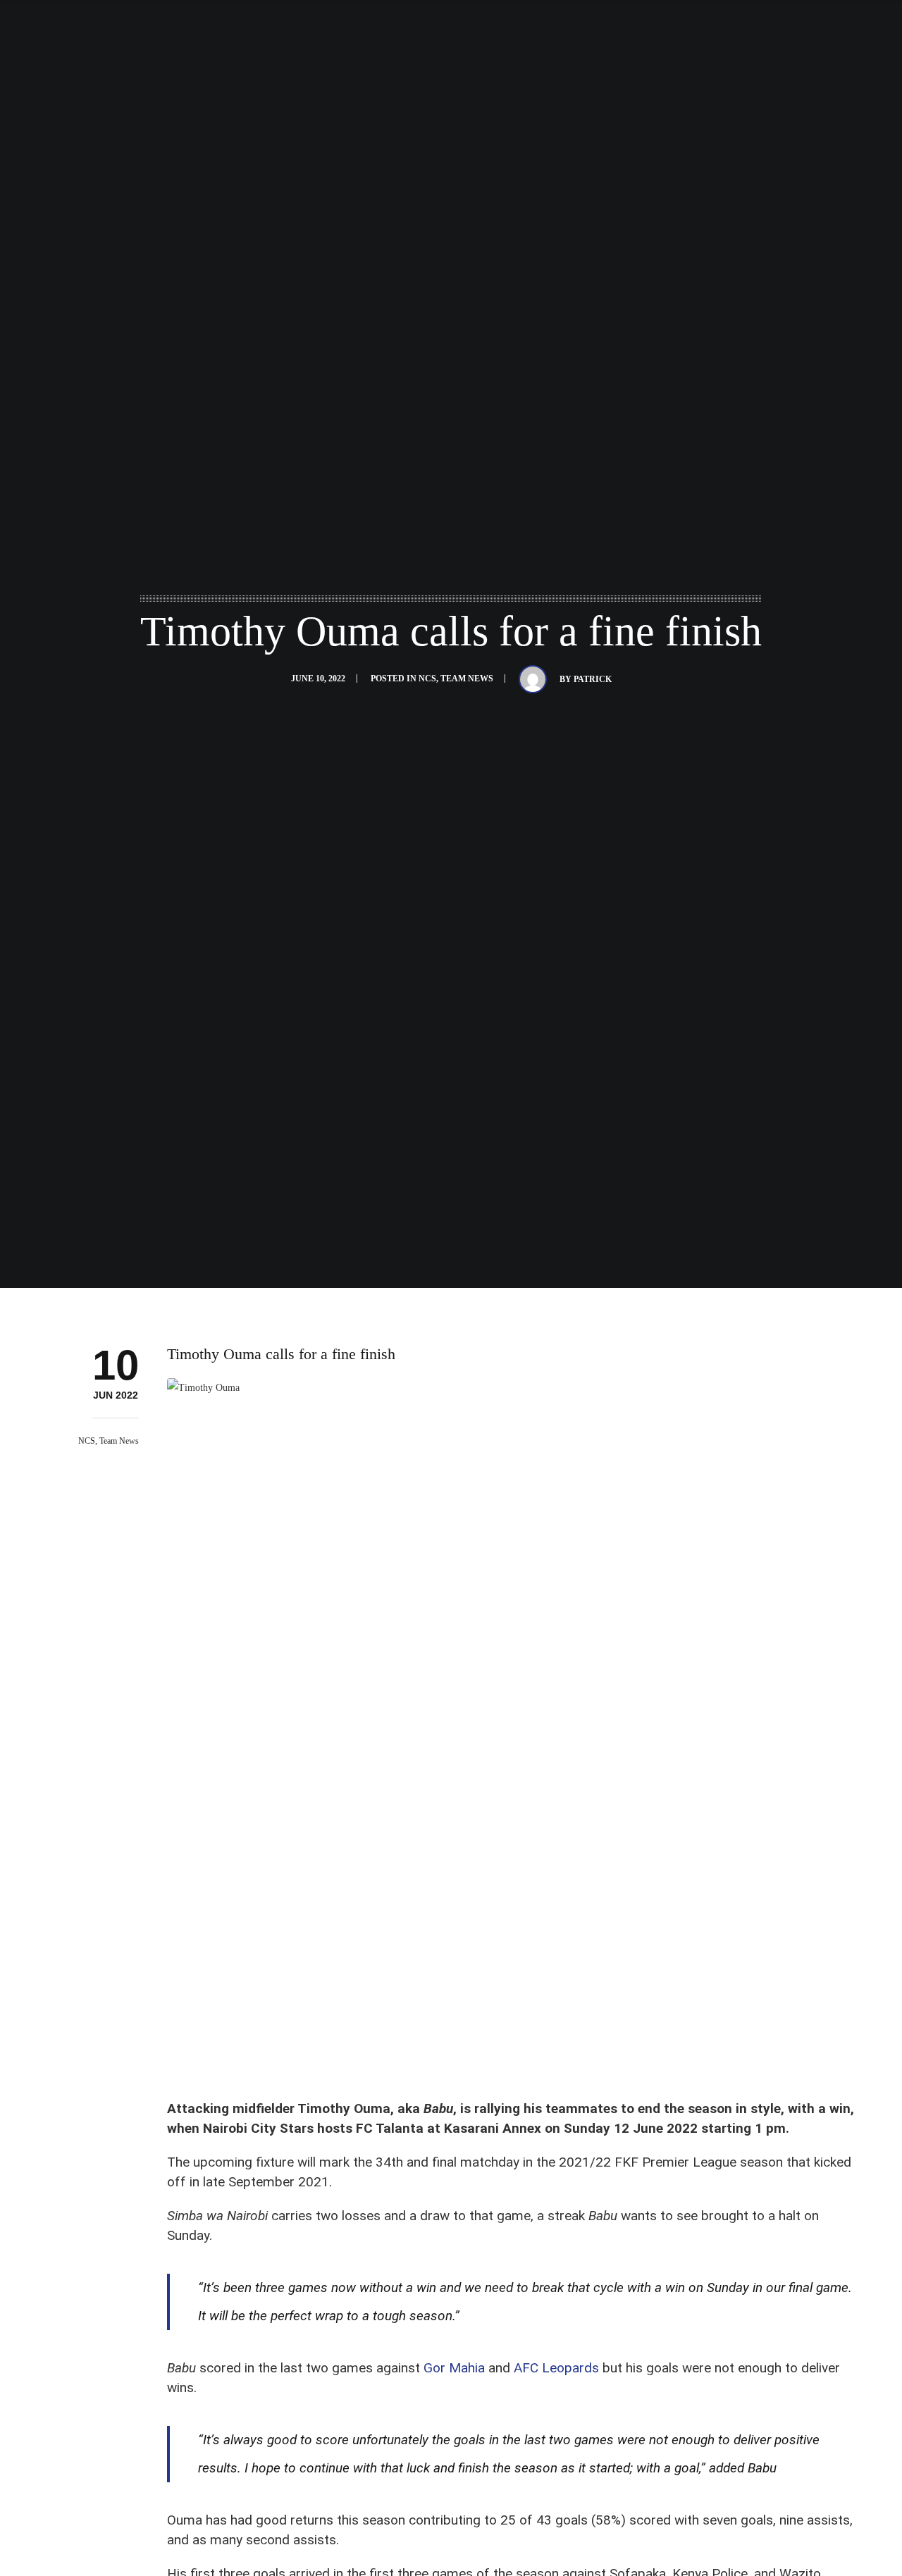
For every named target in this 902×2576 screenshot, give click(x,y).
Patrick (593, 679)
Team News (467, 678)
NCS (427, 678)
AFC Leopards (556, 2368)
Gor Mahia (454, 2368)
